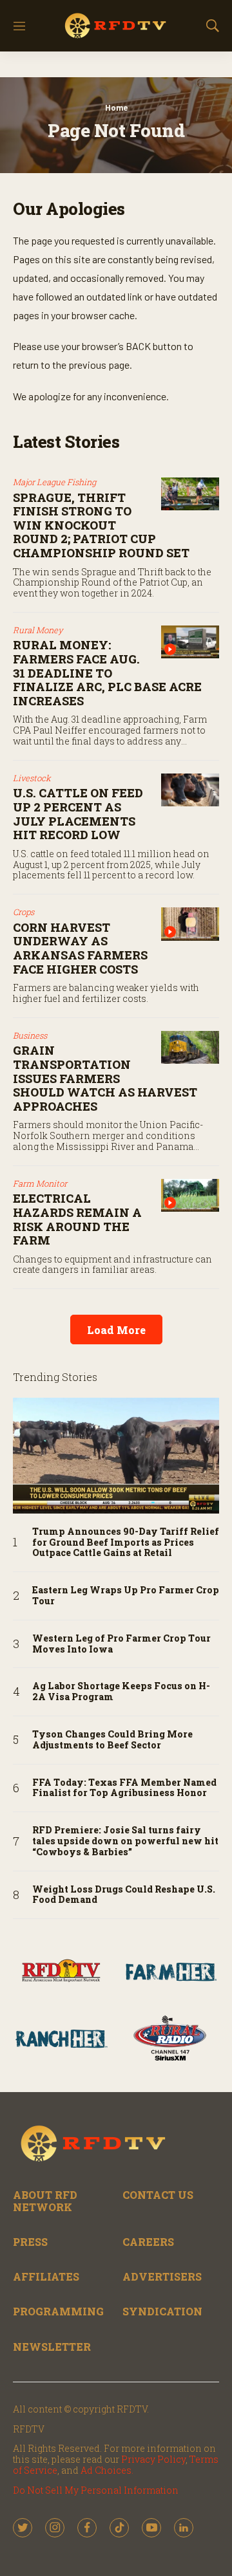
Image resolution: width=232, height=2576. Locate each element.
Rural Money (38, 630)
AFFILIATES (46, 2276)
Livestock (32, 778)
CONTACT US (158, 2195)
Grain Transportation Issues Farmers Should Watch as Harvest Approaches (105, 1078)
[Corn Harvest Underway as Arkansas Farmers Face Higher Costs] (190, 924)
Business (30, 1035)
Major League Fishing (54, 482)
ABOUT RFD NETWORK (45, 2201)
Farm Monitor (40, 1183)
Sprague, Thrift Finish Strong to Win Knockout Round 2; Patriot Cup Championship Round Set (101, 525)
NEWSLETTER (52, 2347)
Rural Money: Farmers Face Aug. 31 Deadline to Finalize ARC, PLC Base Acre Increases (107, 672)
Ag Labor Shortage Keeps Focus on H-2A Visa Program (121, 1692)
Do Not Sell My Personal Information (96, 2490)
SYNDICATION (162, 2311)
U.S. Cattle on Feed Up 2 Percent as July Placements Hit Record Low (78, 814)
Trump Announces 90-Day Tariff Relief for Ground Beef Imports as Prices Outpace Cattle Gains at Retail (126, 1543)
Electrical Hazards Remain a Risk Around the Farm (77, 1219)
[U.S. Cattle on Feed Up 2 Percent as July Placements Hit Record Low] (190, 790)
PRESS (30, 2242)
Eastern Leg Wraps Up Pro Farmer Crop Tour (126, 1596)
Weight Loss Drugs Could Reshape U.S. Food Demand (124, 1895)
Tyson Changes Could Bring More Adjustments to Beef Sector (112, 1740)
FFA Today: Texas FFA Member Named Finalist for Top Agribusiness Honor (124, 1788)
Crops (24, 912)
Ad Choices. (107, 2470)
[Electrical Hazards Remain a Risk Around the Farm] (190, 1195)
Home (116, 107)
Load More (116, 1330)
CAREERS (148, 2242)
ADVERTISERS (162, 2276)
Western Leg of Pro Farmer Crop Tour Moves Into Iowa (121, 1644)
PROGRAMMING (58, 2311)
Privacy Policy (153, 2459)
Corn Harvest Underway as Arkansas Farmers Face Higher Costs (80, 948)
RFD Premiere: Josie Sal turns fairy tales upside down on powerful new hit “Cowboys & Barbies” (125, 1841)
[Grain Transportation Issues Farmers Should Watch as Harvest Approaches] (190, 1047)
